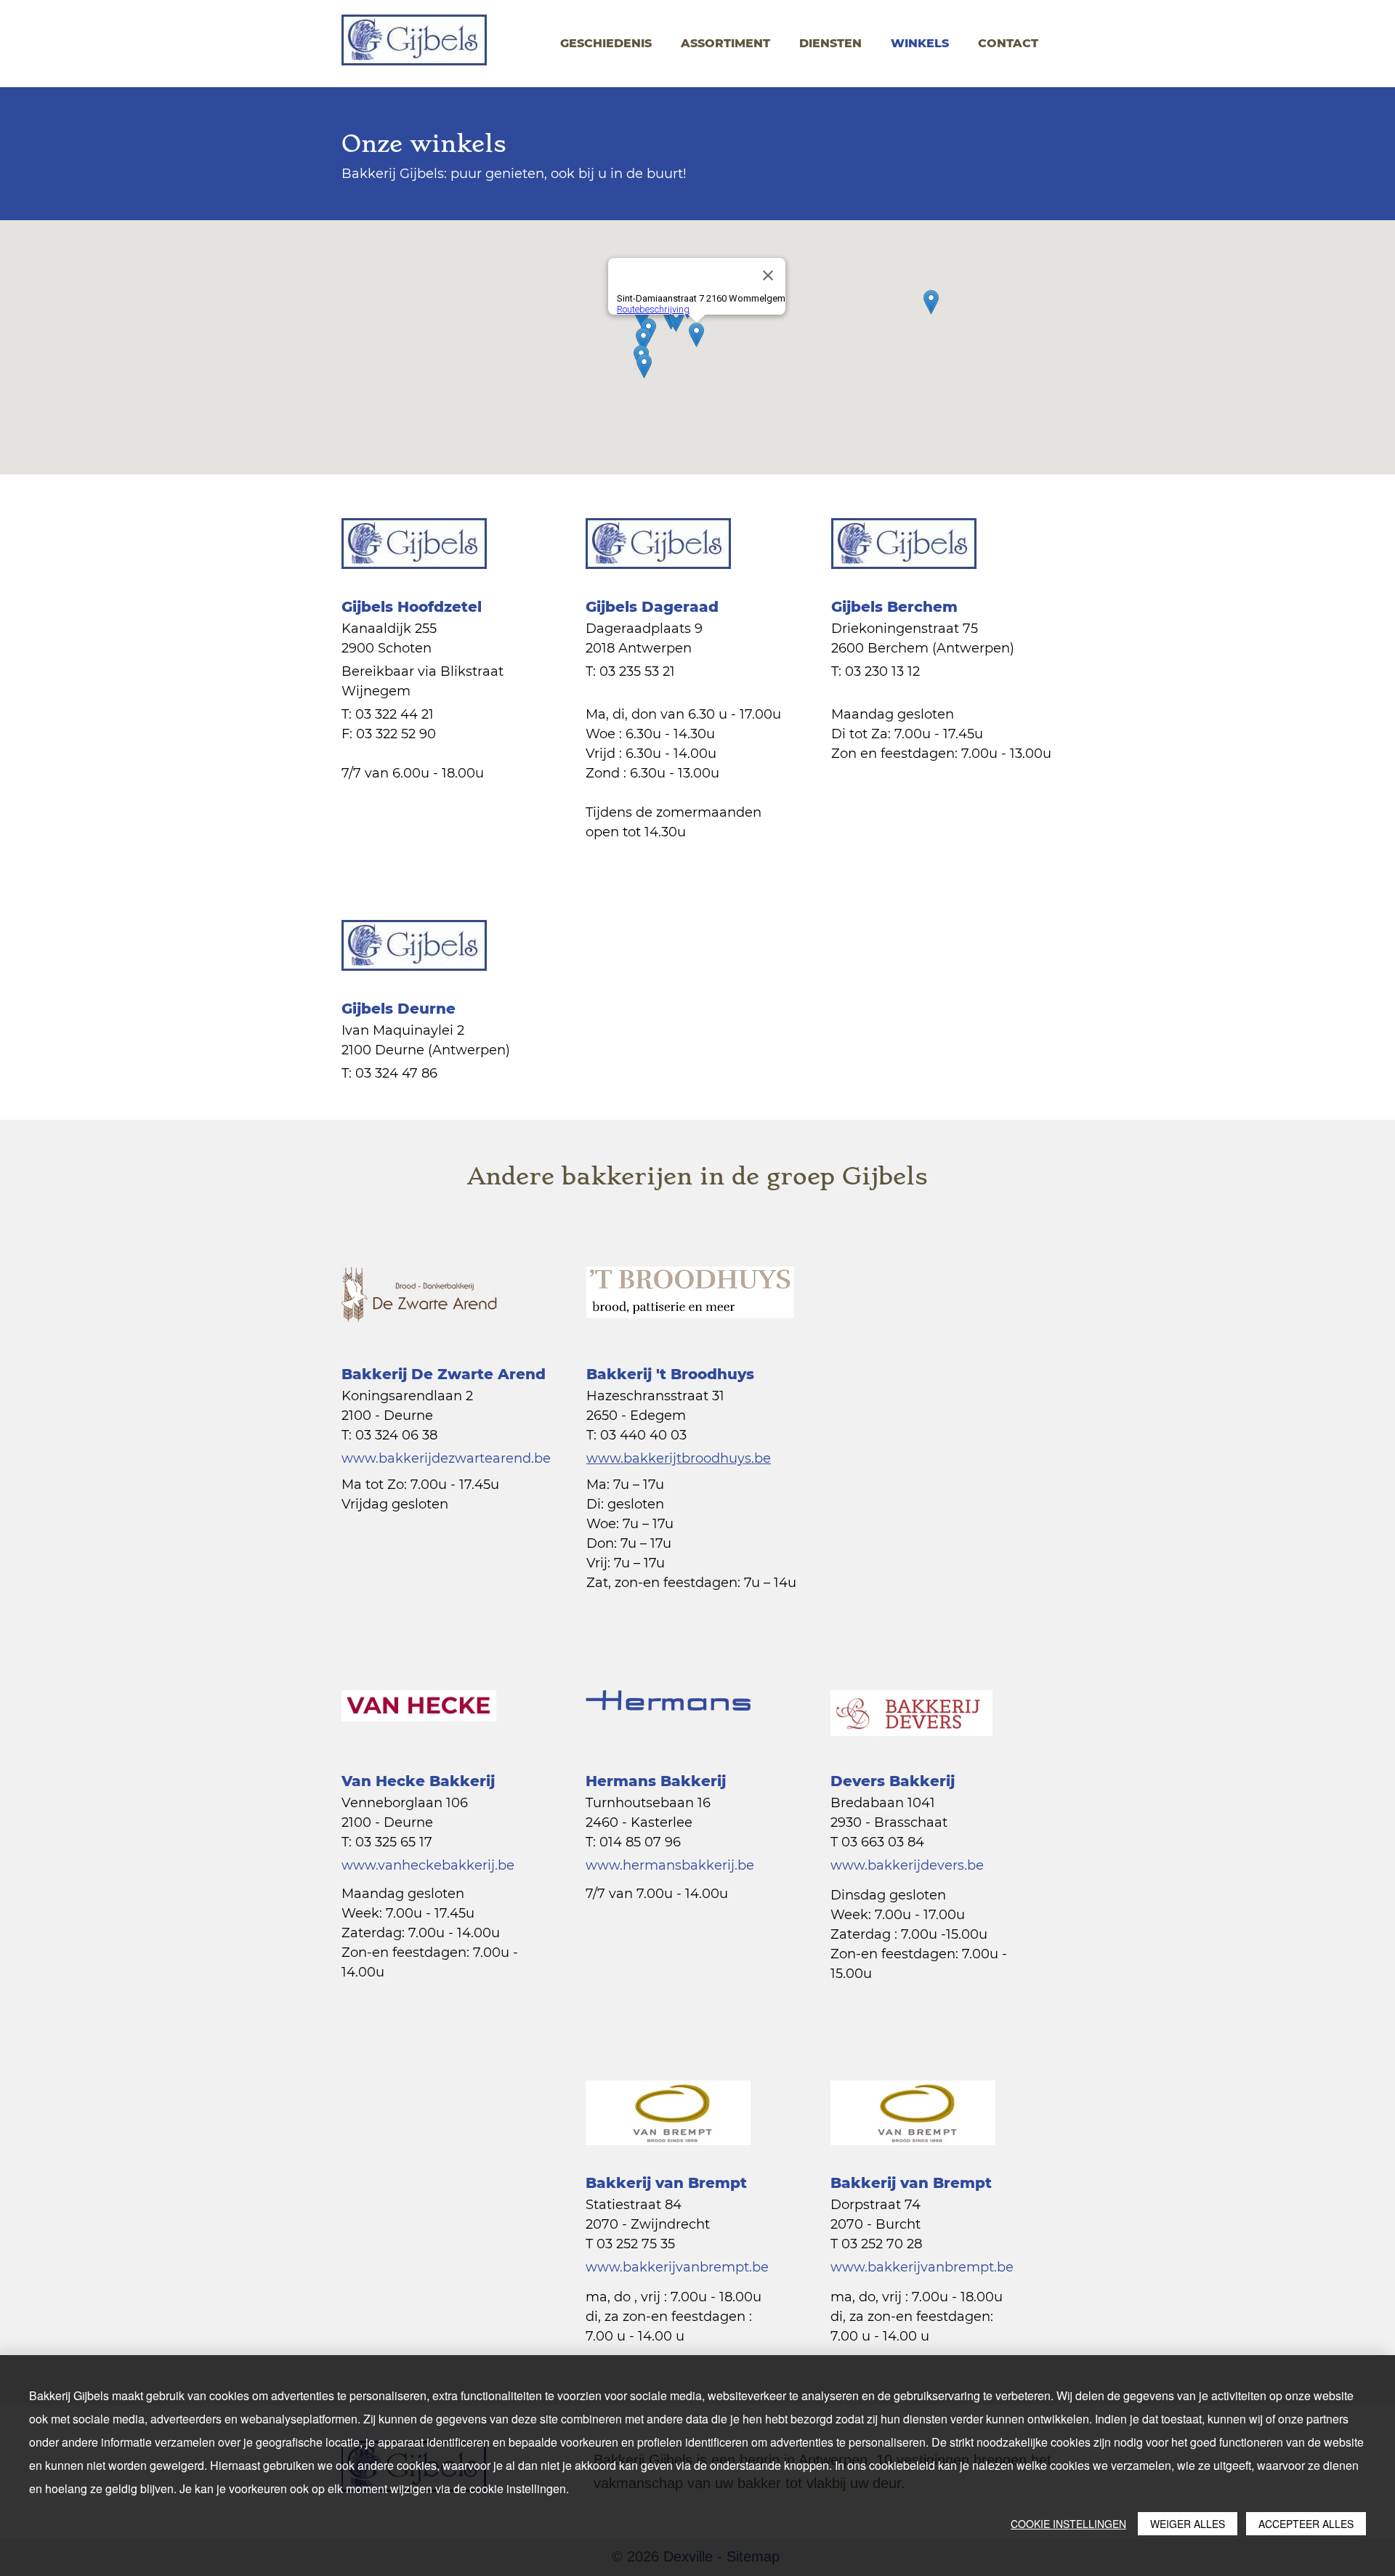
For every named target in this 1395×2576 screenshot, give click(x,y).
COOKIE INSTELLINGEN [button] (1068, 2524)
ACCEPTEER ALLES (1306, 2524)
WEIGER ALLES (1188, 2524)
